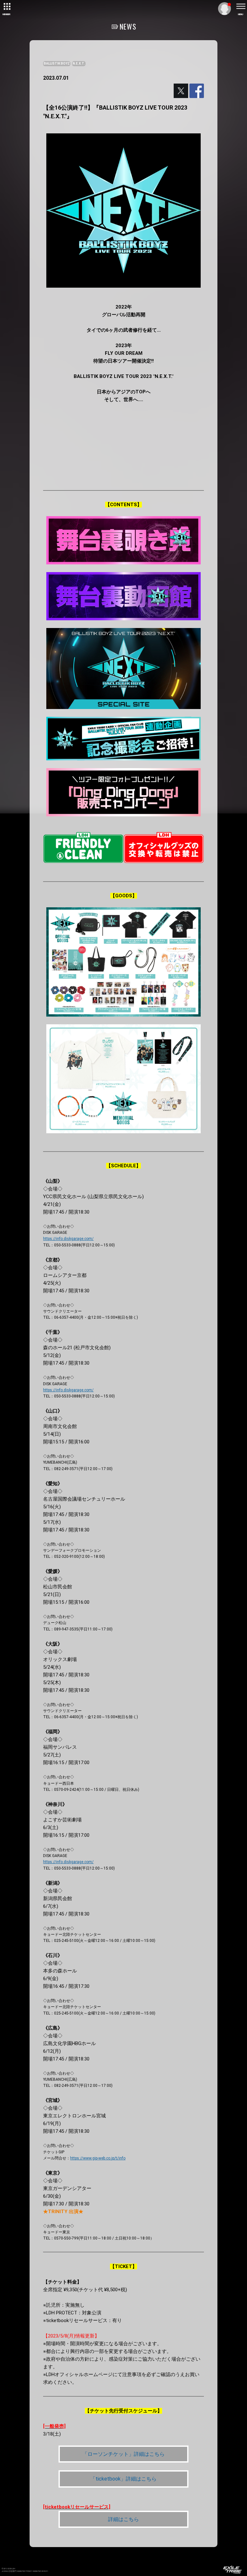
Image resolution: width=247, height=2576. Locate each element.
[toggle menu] (241, 6)
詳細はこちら (123, 2519)
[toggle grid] (6, 6)
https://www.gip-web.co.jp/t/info (98, 2158)
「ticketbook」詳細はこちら (123, 2479)
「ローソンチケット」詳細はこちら (123, 2454)
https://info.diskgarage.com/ (68, 1239)
